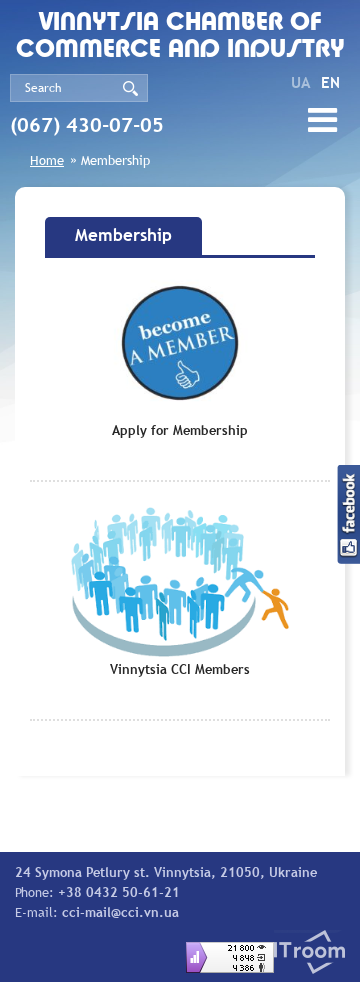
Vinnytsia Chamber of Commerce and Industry (180, 37)
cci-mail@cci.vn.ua (120, 912)
